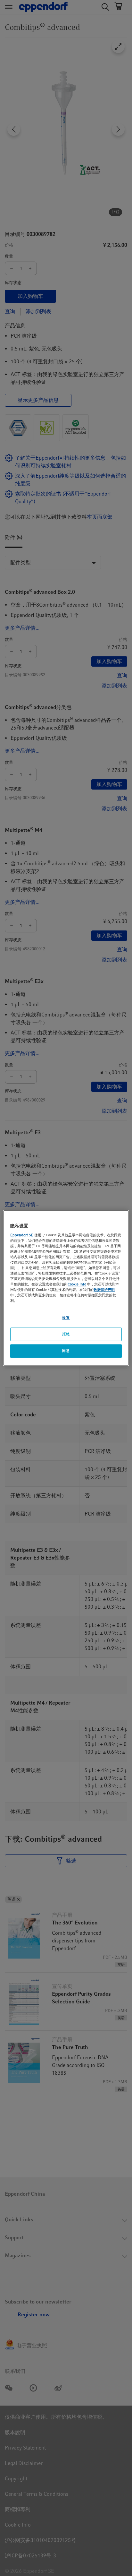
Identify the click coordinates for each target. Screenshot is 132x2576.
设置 (66, 1318)
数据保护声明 (104, 1290)
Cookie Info (77, 1284)
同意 (66, 1351)
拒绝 (66, 1334)
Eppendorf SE (22, 1235)
